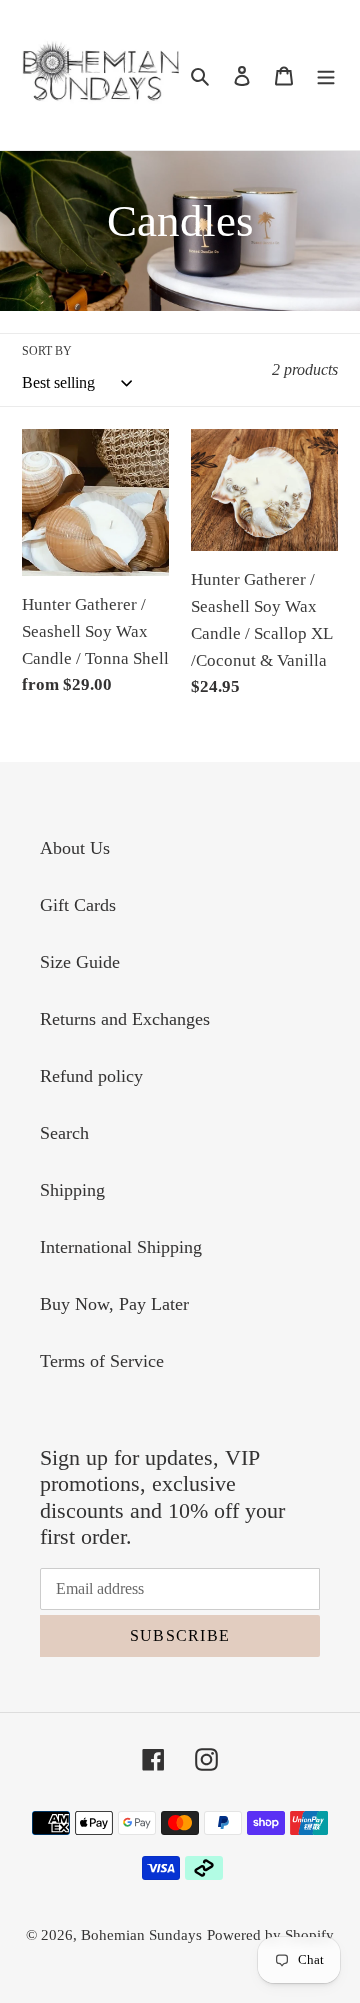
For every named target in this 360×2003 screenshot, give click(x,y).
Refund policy (91, 1076)
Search (64, 1133)
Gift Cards (78, 905)
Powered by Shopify (270, 1935)
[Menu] (326, 74)
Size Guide (80, 962)
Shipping (72, 1190)
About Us (75, 848)
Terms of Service (102, 1361)
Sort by (47, 351)
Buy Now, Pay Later (114, 1304)
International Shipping (121, 1247)
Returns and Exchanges (125, 1019)
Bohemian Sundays (141, 1935)
